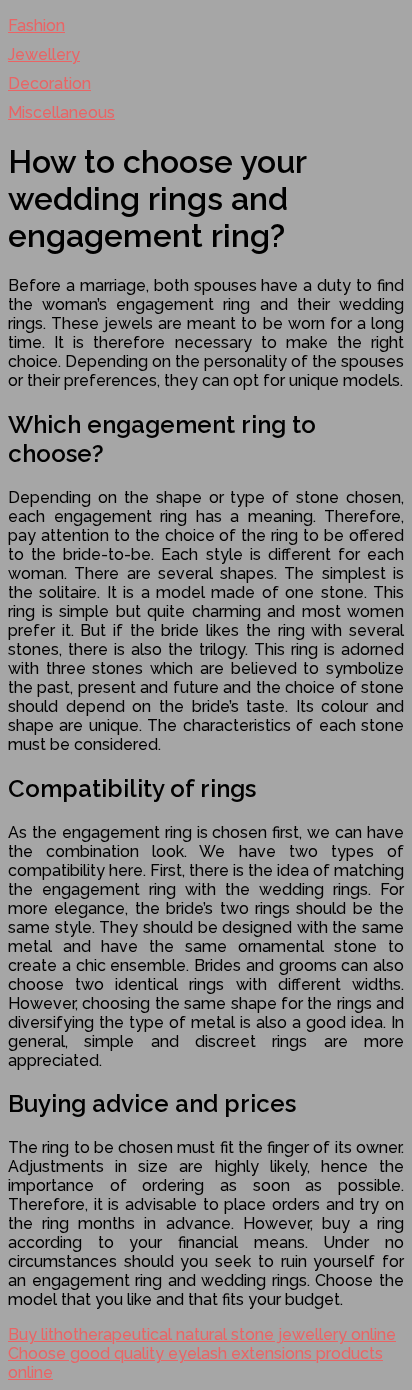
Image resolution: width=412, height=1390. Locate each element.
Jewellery (44, 54)
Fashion (36, 25)
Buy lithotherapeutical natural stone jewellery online (202, 1334)
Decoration (49, 83)
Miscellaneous (61, 112)
